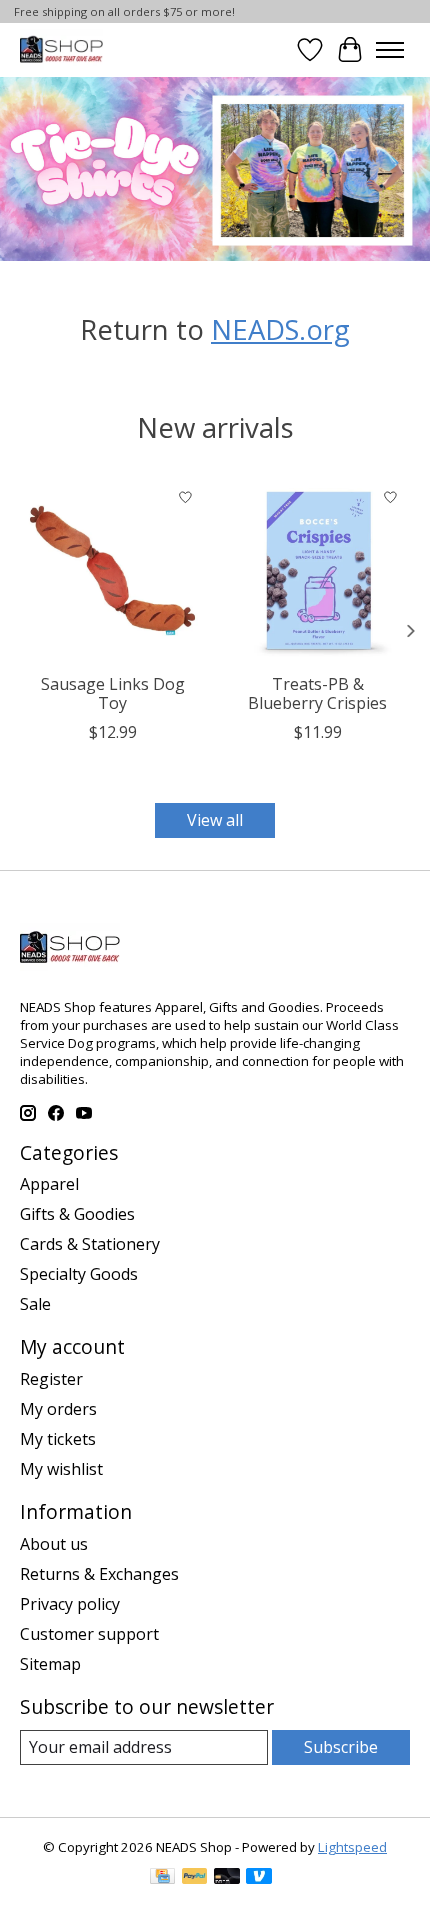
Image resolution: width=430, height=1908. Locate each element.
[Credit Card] (162, 1878)
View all (215, 820)
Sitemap (50, 1664)
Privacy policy (70, 1604)
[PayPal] (195, 1878)
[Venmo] (259, 1878)
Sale (35, 1304)
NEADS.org (280, 329)
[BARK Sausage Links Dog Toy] (112, 570)
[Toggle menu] (390, 50)
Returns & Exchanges (99, 1574)
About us (54, 1544)
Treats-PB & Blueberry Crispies (317, 693)
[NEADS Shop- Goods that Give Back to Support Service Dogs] (61, 49)
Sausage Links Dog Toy (113, 693)
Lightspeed (352, 1847)
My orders (58, 1409)
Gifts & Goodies (77, 1214)
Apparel (49, 1184)
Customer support (89, 1634)
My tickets (58, 1439)
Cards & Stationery (90, 1244)
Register (51, 1379)
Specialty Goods (79, 1274)
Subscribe (341, 1747)
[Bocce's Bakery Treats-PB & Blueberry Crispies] (317, 570)
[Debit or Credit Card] (227, 1878)
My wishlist (61, 1469)
